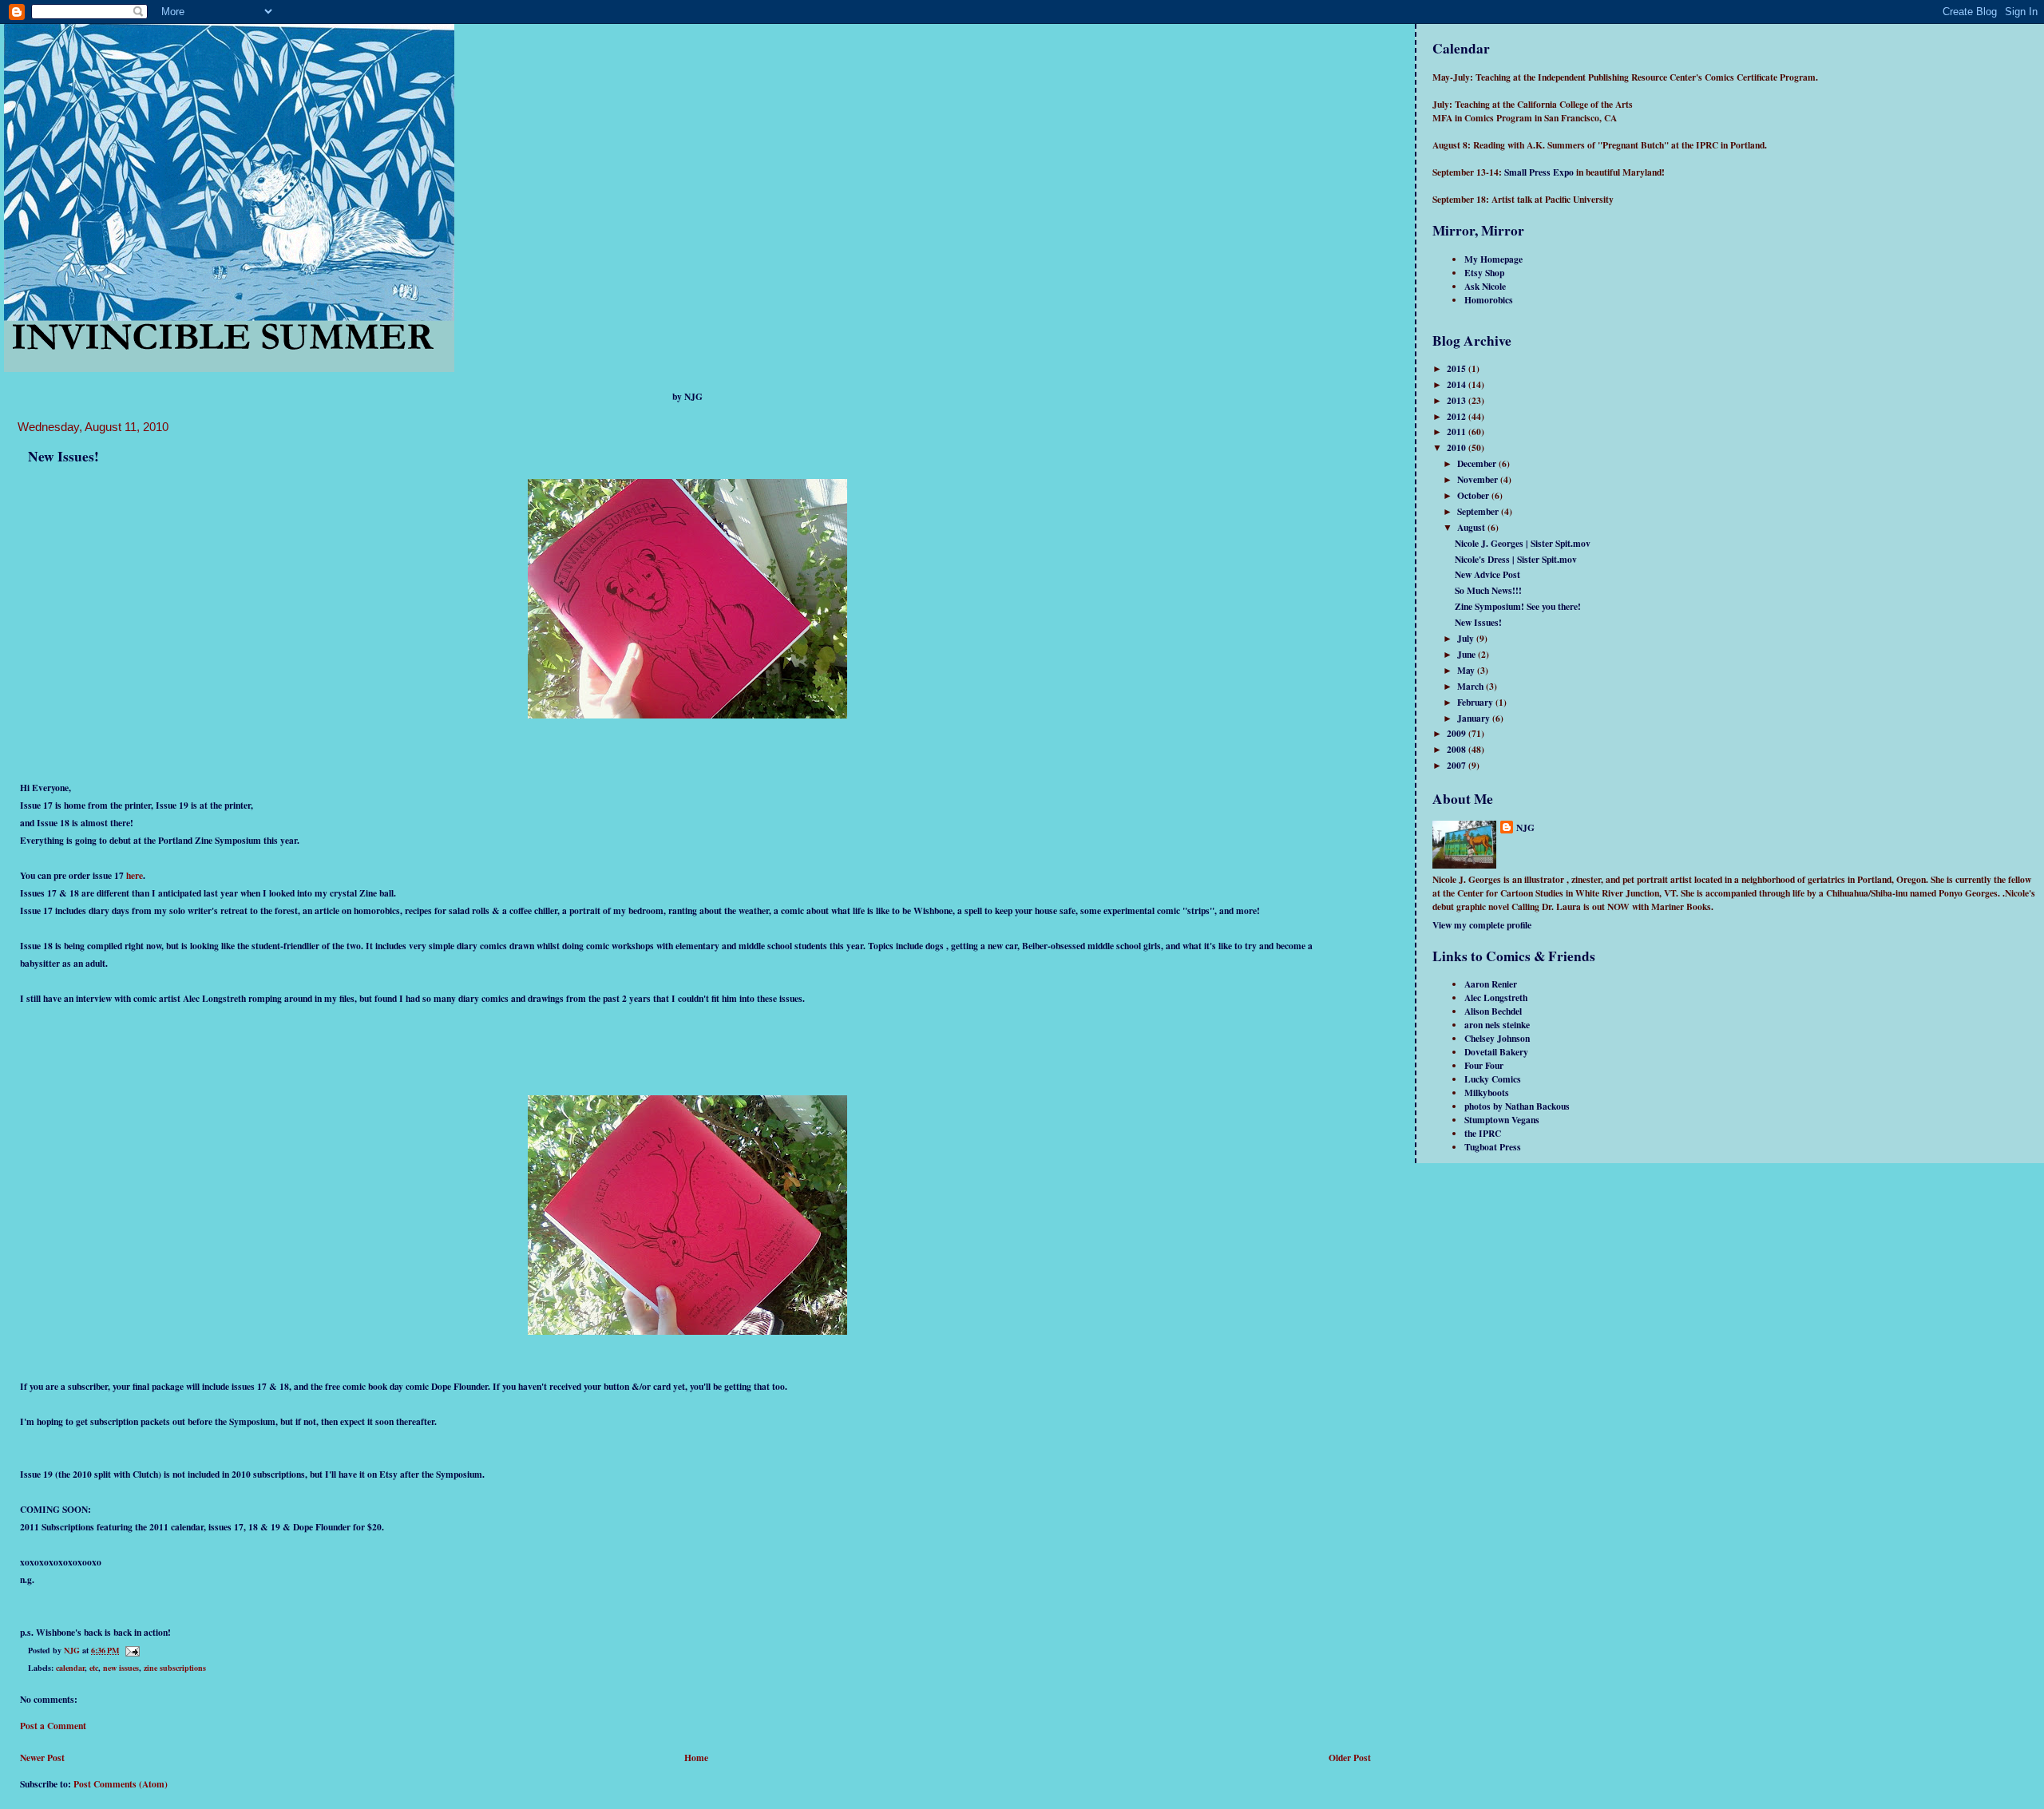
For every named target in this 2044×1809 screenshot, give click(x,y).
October (1474, 495)
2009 (1458, 733)
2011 (1458, 431)
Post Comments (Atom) (121, 1784)
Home (696, 1758)
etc (94, 1668)
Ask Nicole (1485, 286)
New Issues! (1478, 622)
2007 (1458, 765)
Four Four (1484, 1065)
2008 (1458, 749)
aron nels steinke (1497, 1025)
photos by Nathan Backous (1517, 1106)
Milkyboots (1487, 1093)
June (1468, 654)
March (1472, 686)
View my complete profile (1482, 925)
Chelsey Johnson (1497, 1038)
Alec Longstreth (1496, 998)
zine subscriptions (175, 1668)
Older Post (1350, 1758)
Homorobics (1489, 300)
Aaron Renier (1491, 984)
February (1476, 702)
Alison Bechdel (1493, 1011)
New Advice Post (1487, 574)
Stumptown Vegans (1502, 1120)
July (1467, 638)
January (1475, 718)
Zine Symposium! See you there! (1518, 606)
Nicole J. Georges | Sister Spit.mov (1523, 543)
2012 (1458, 416)
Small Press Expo (1539, 172)
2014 (1458, 384)
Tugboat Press (1493, 1147)
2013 (1458, 400)
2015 (1458, 368)
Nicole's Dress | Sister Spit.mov (1516, 559)
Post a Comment (53, 1726)
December (1478, 463)
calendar (70, 1668)
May (1467, 670)
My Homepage (1493, 259)
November (1479, 479)
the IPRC (1483, 1133)
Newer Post (42, 1758)
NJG (1525, 827)
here (135, 875)
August (1472, 527)
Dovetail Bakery (1496, 1052)
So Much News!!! (1488, 590)
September (1479, 511)
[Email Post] (132, 1650)
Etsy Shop (1484, 273)
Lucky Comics (1493, 1079)
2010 (1458, 447)
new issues (121, 1668)
